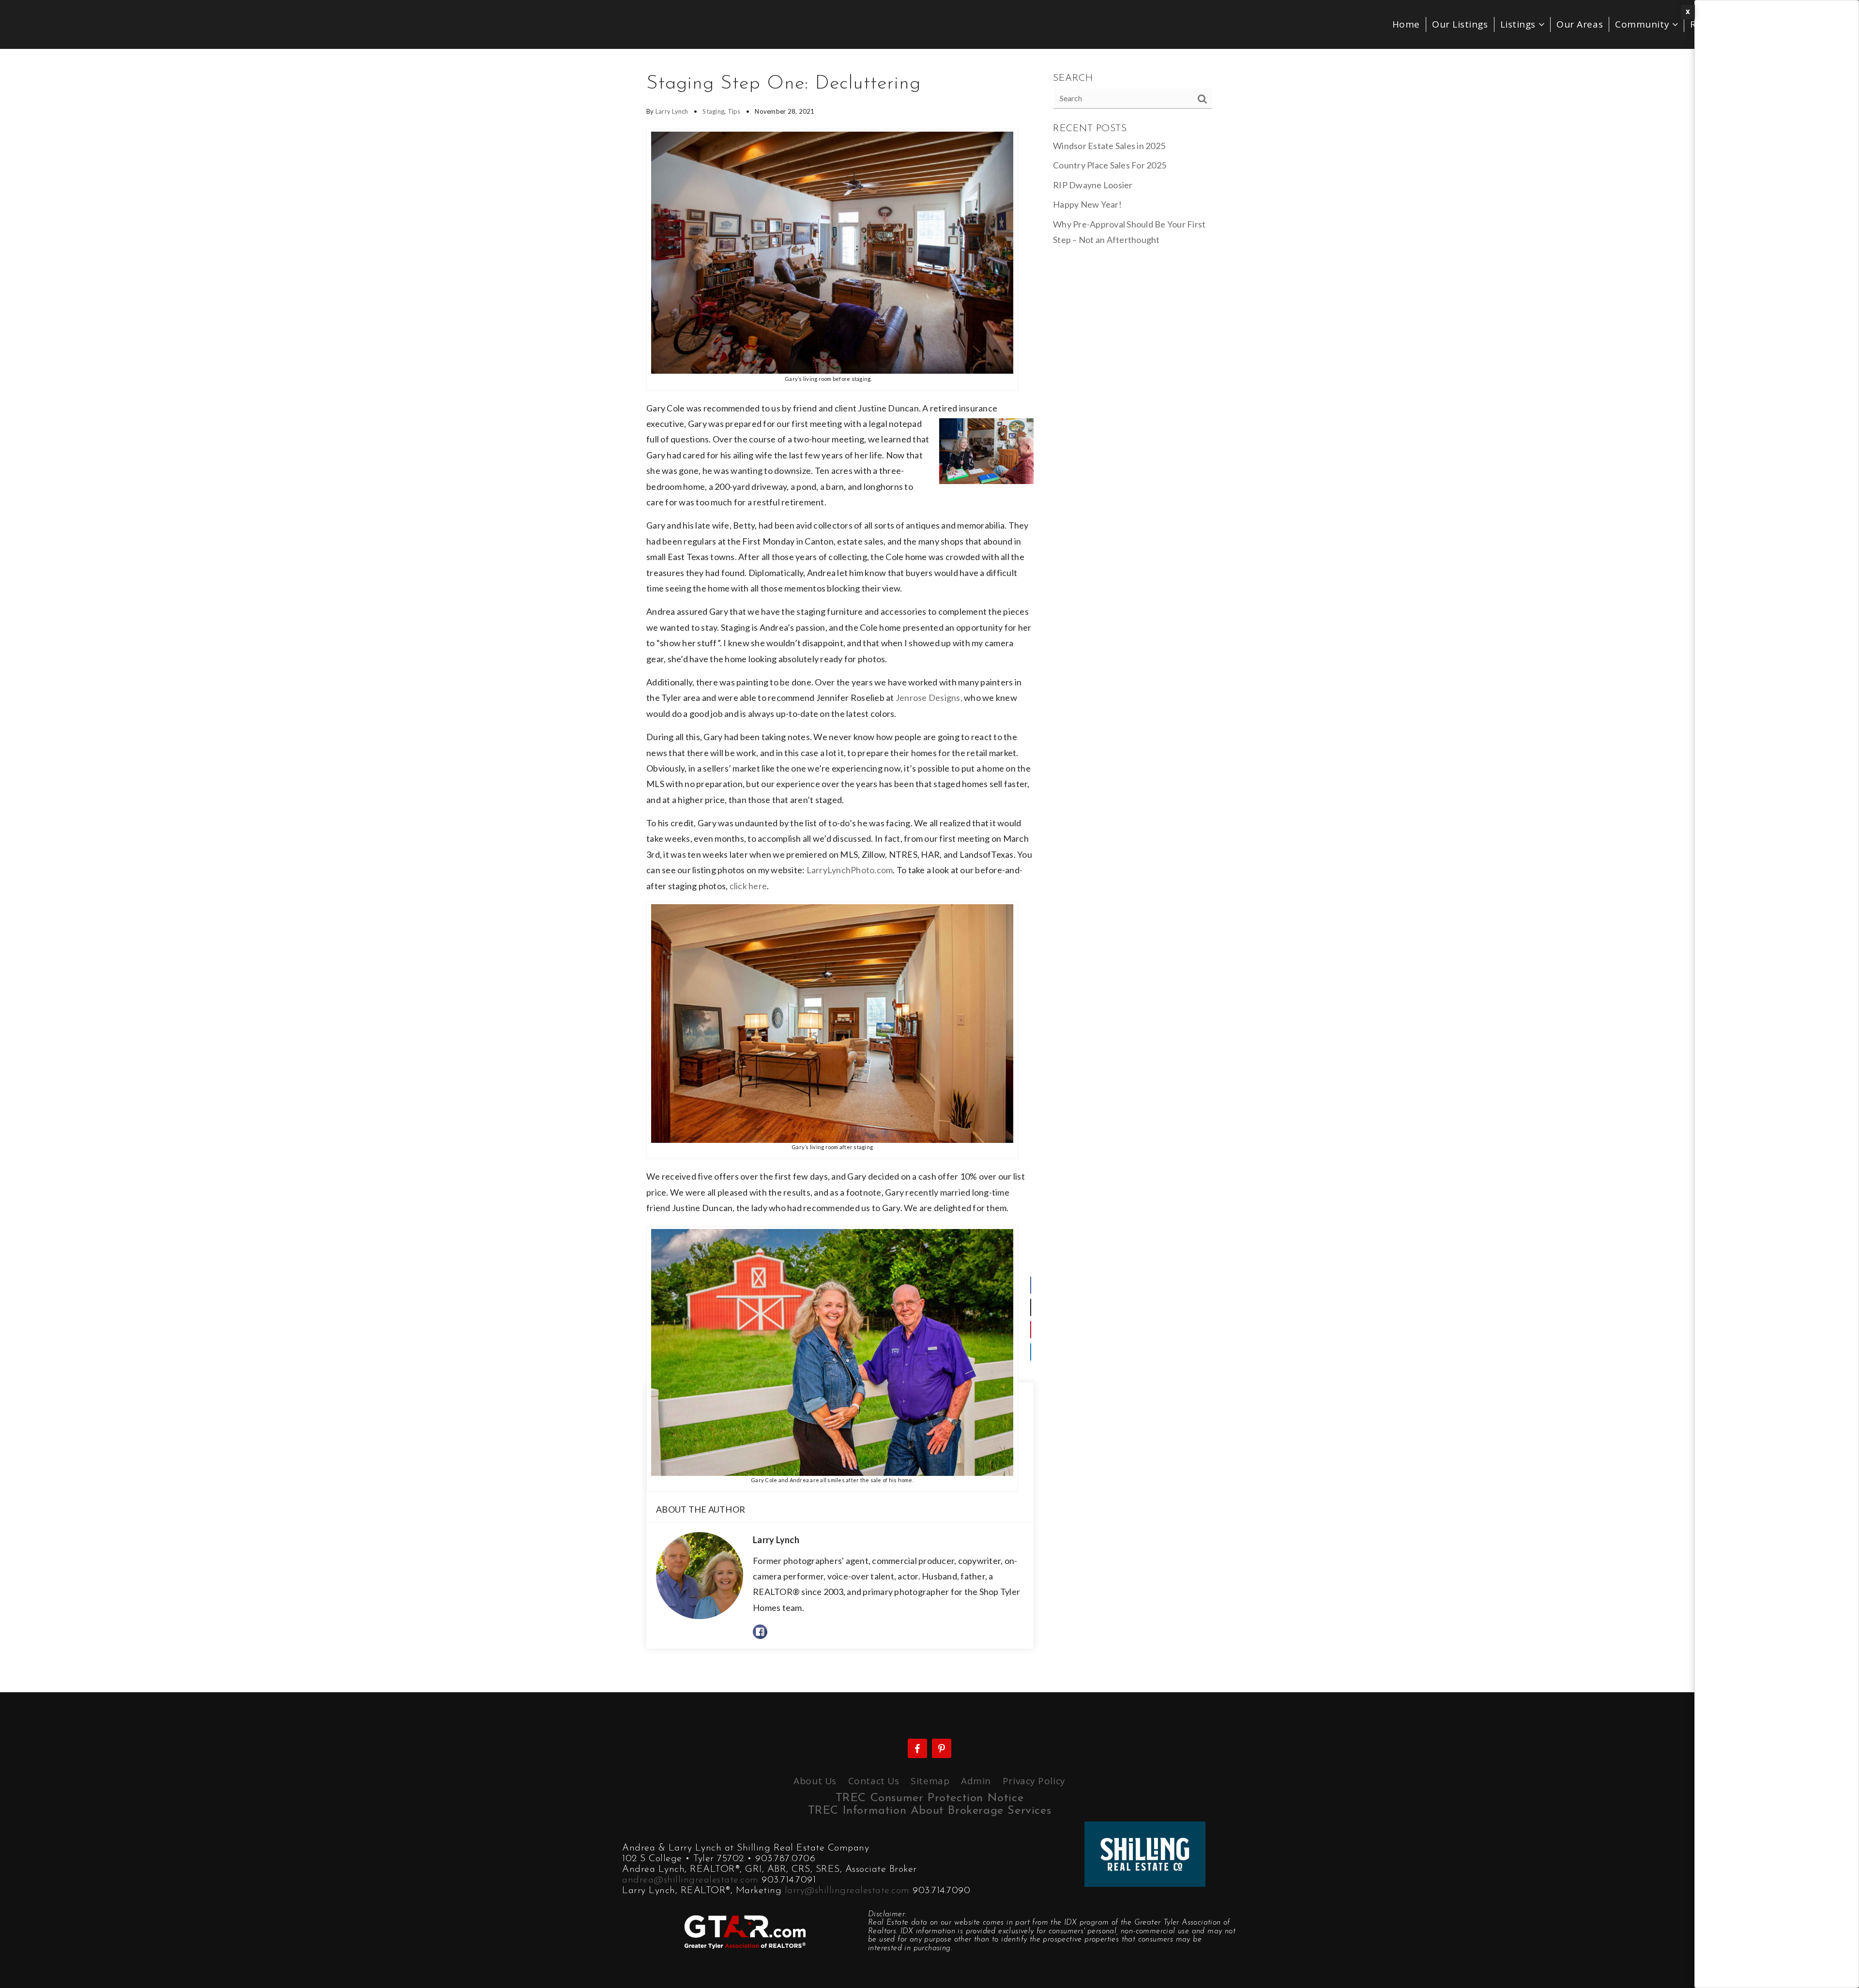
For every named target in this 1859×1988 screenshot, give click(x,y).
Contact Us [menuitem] (874, 1781)
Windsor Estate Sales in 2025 (1109, 146)
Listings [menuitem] (1519, 24)
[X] (1031, 1307)
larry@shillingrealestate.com (847, 1891)
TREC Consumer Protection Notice (930, 1798)
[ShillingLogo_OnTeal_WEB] (1145, 1853)
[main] (929, 871)
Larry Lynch (672, 111)
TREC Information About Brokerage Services (930, 1811)
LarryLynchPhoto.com (850, 870)
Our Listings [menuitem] (1460, 24)
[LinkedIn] (1031, 1352)
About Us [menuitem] (815, 1781)
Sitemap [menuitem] (930, 1781)
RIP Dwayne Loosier (1093, 185)
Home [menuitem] (1406, 24)
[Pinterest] (1031, 1330)
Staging (713, 111)
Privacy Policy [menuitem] (1034, 1781)
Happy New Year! (1087, 204)
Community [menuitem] (1644, 24)
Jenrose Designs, (929, 698)
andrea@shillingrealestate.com (690, 1880)
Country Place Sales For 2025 (1110, 165)
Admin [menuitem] (976, 1781)
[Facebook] (1031, 1285)
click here (748, 886)
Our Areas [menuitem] (1580, 24)
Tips (734, 111)
